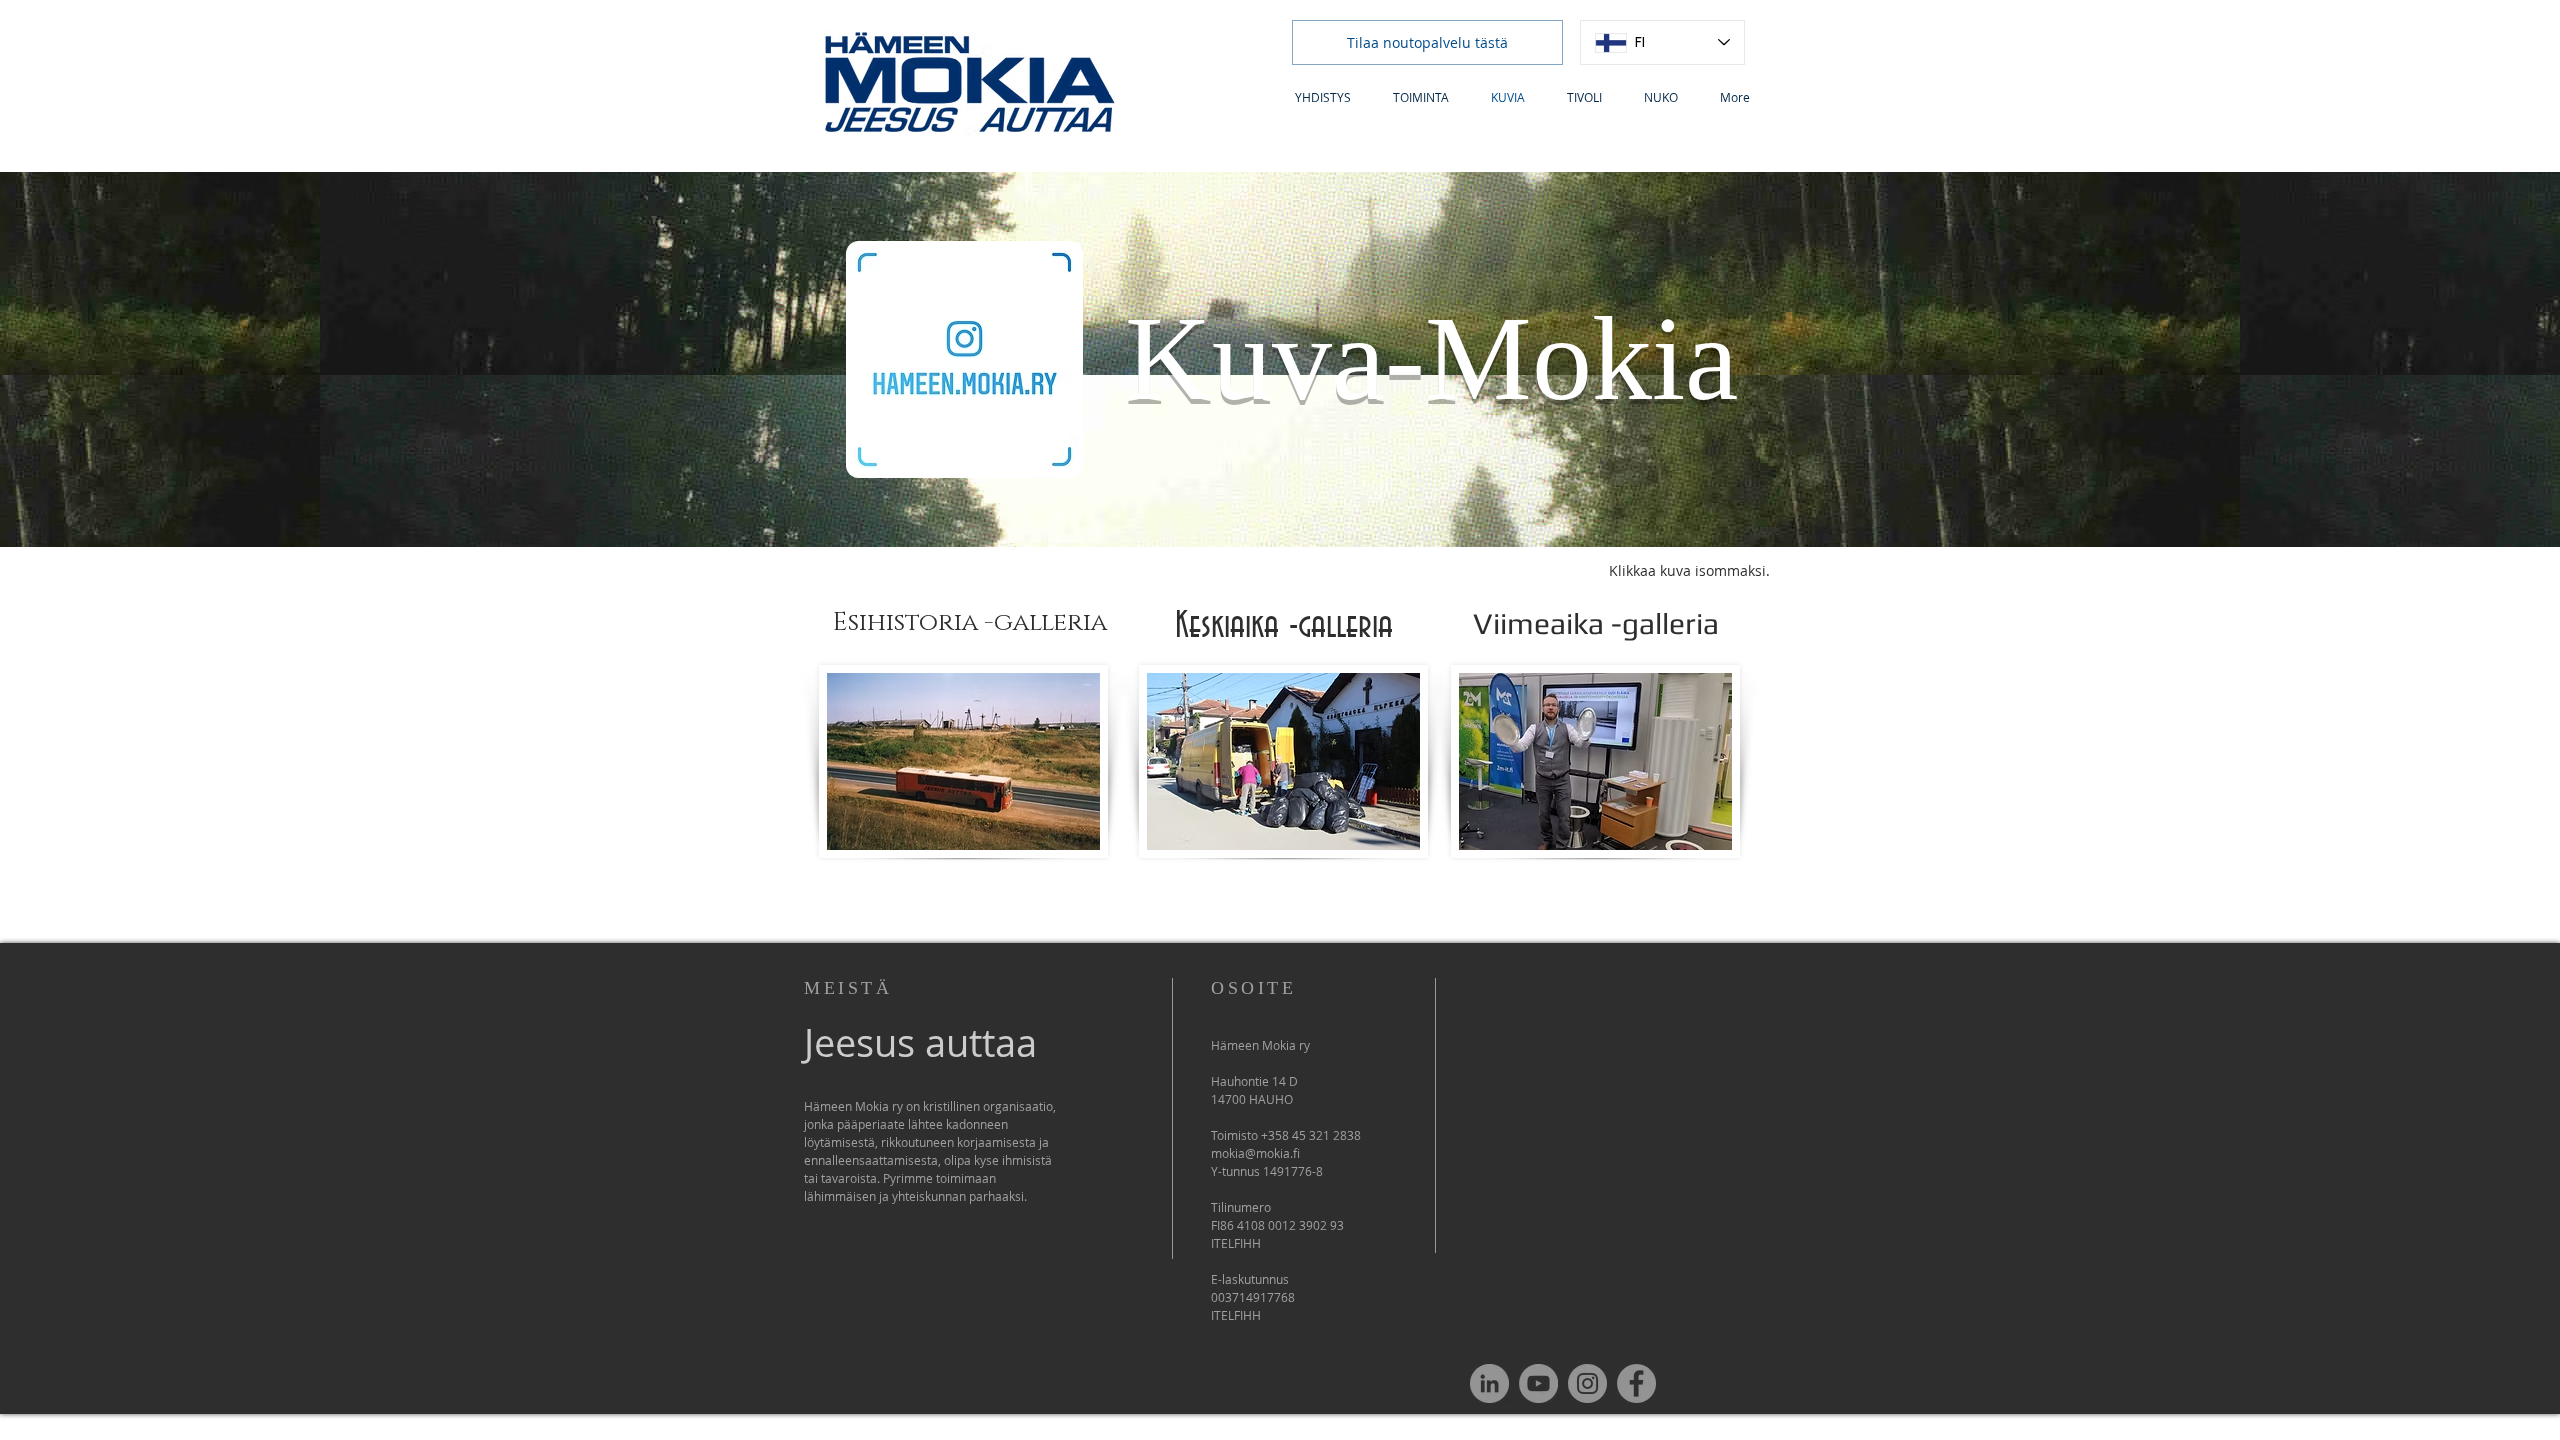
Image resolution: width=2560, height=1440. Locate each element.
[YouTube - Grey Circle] (1538, 1383)
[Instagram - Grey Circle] (1587, 1383)
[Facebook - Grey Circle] (1636, 1383)
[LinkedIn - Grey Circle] (1489, 1383)
